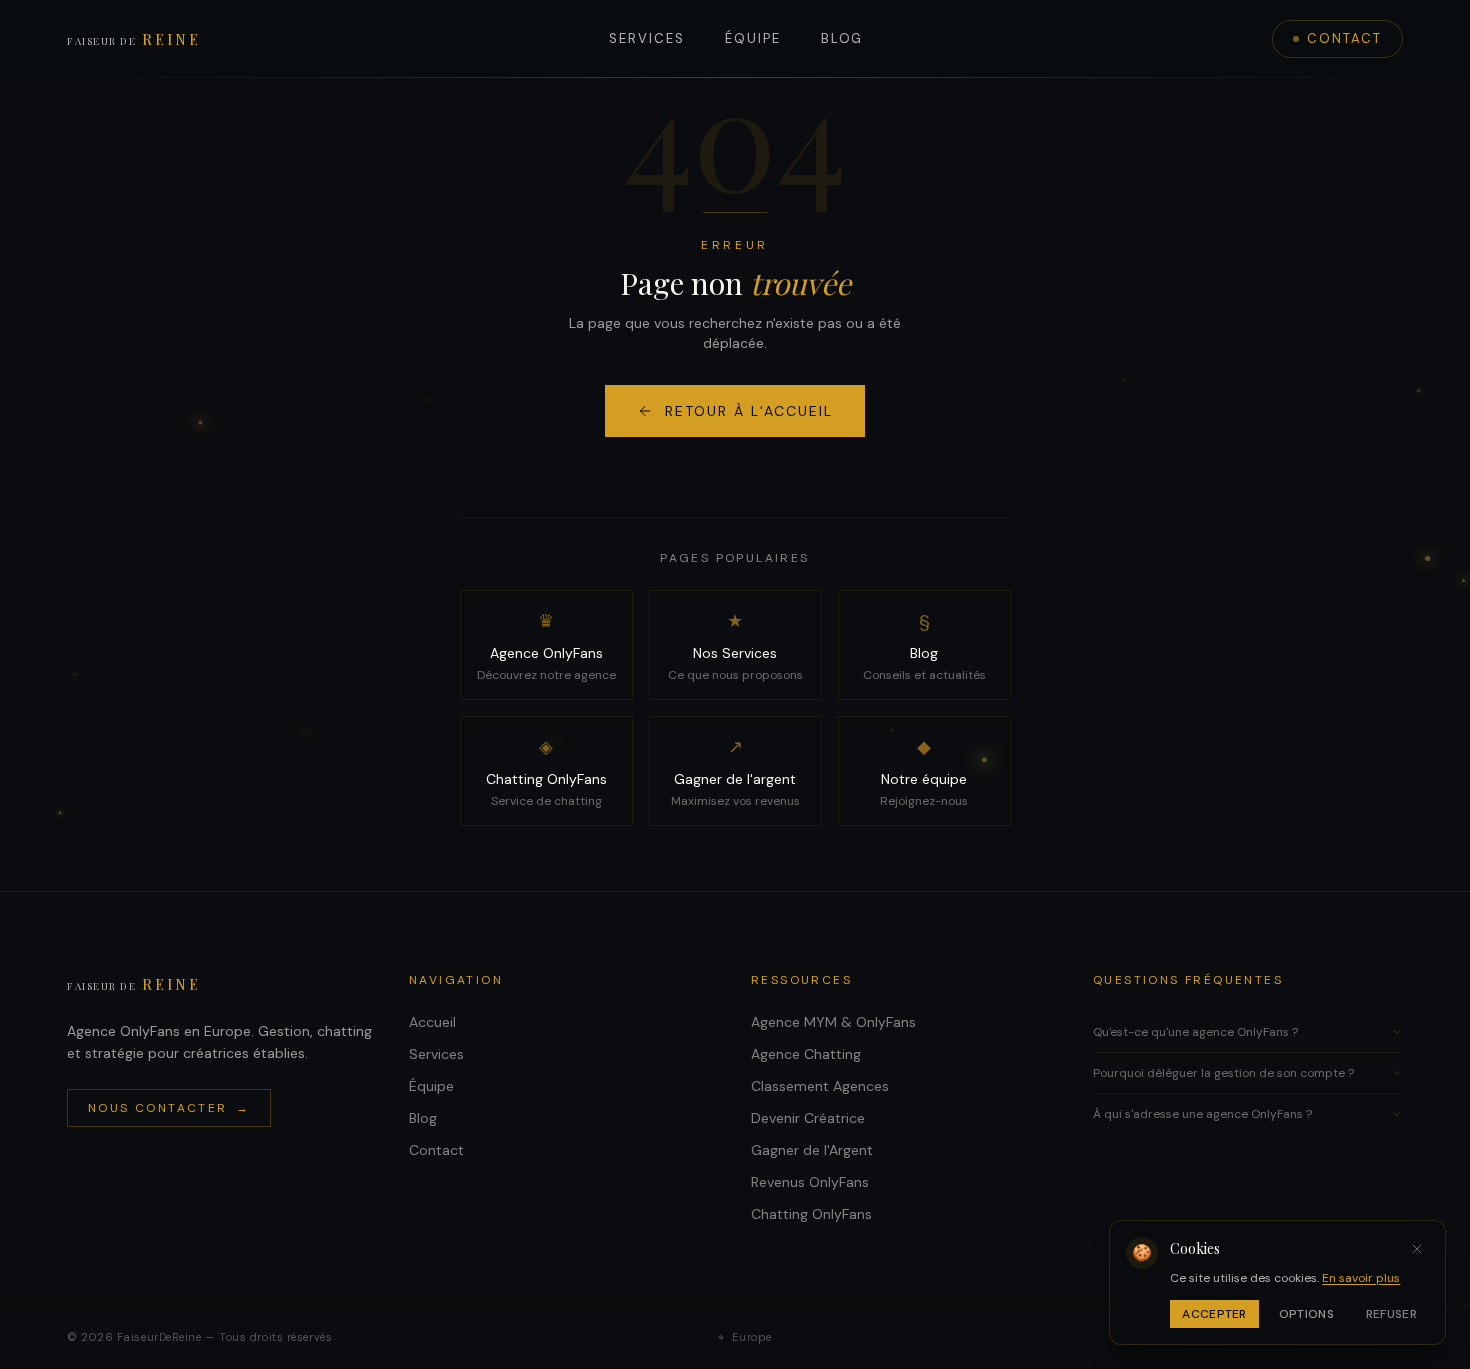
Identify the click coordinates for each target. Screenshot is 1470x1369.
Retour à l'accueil (749, 411)
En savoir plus (1361, 1278)
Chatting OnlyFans (811, 1214)
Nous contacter (169, 1108)
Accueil (432, 1022)
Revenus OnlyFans (810, 1182)
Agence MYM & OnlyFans (833, 1022)
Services (647, 38)
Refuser (1391, 1314)
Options (1306, 1314)
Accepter (1214, 1314)
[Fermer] (1417, 1249)
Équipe (753, 38)
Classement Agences (820, 1086)
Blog (842, 38)
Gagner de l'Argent (812, 1150)
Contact (1344, 38)
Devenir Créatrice (808, 1118)
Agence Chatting (806, 1054)
